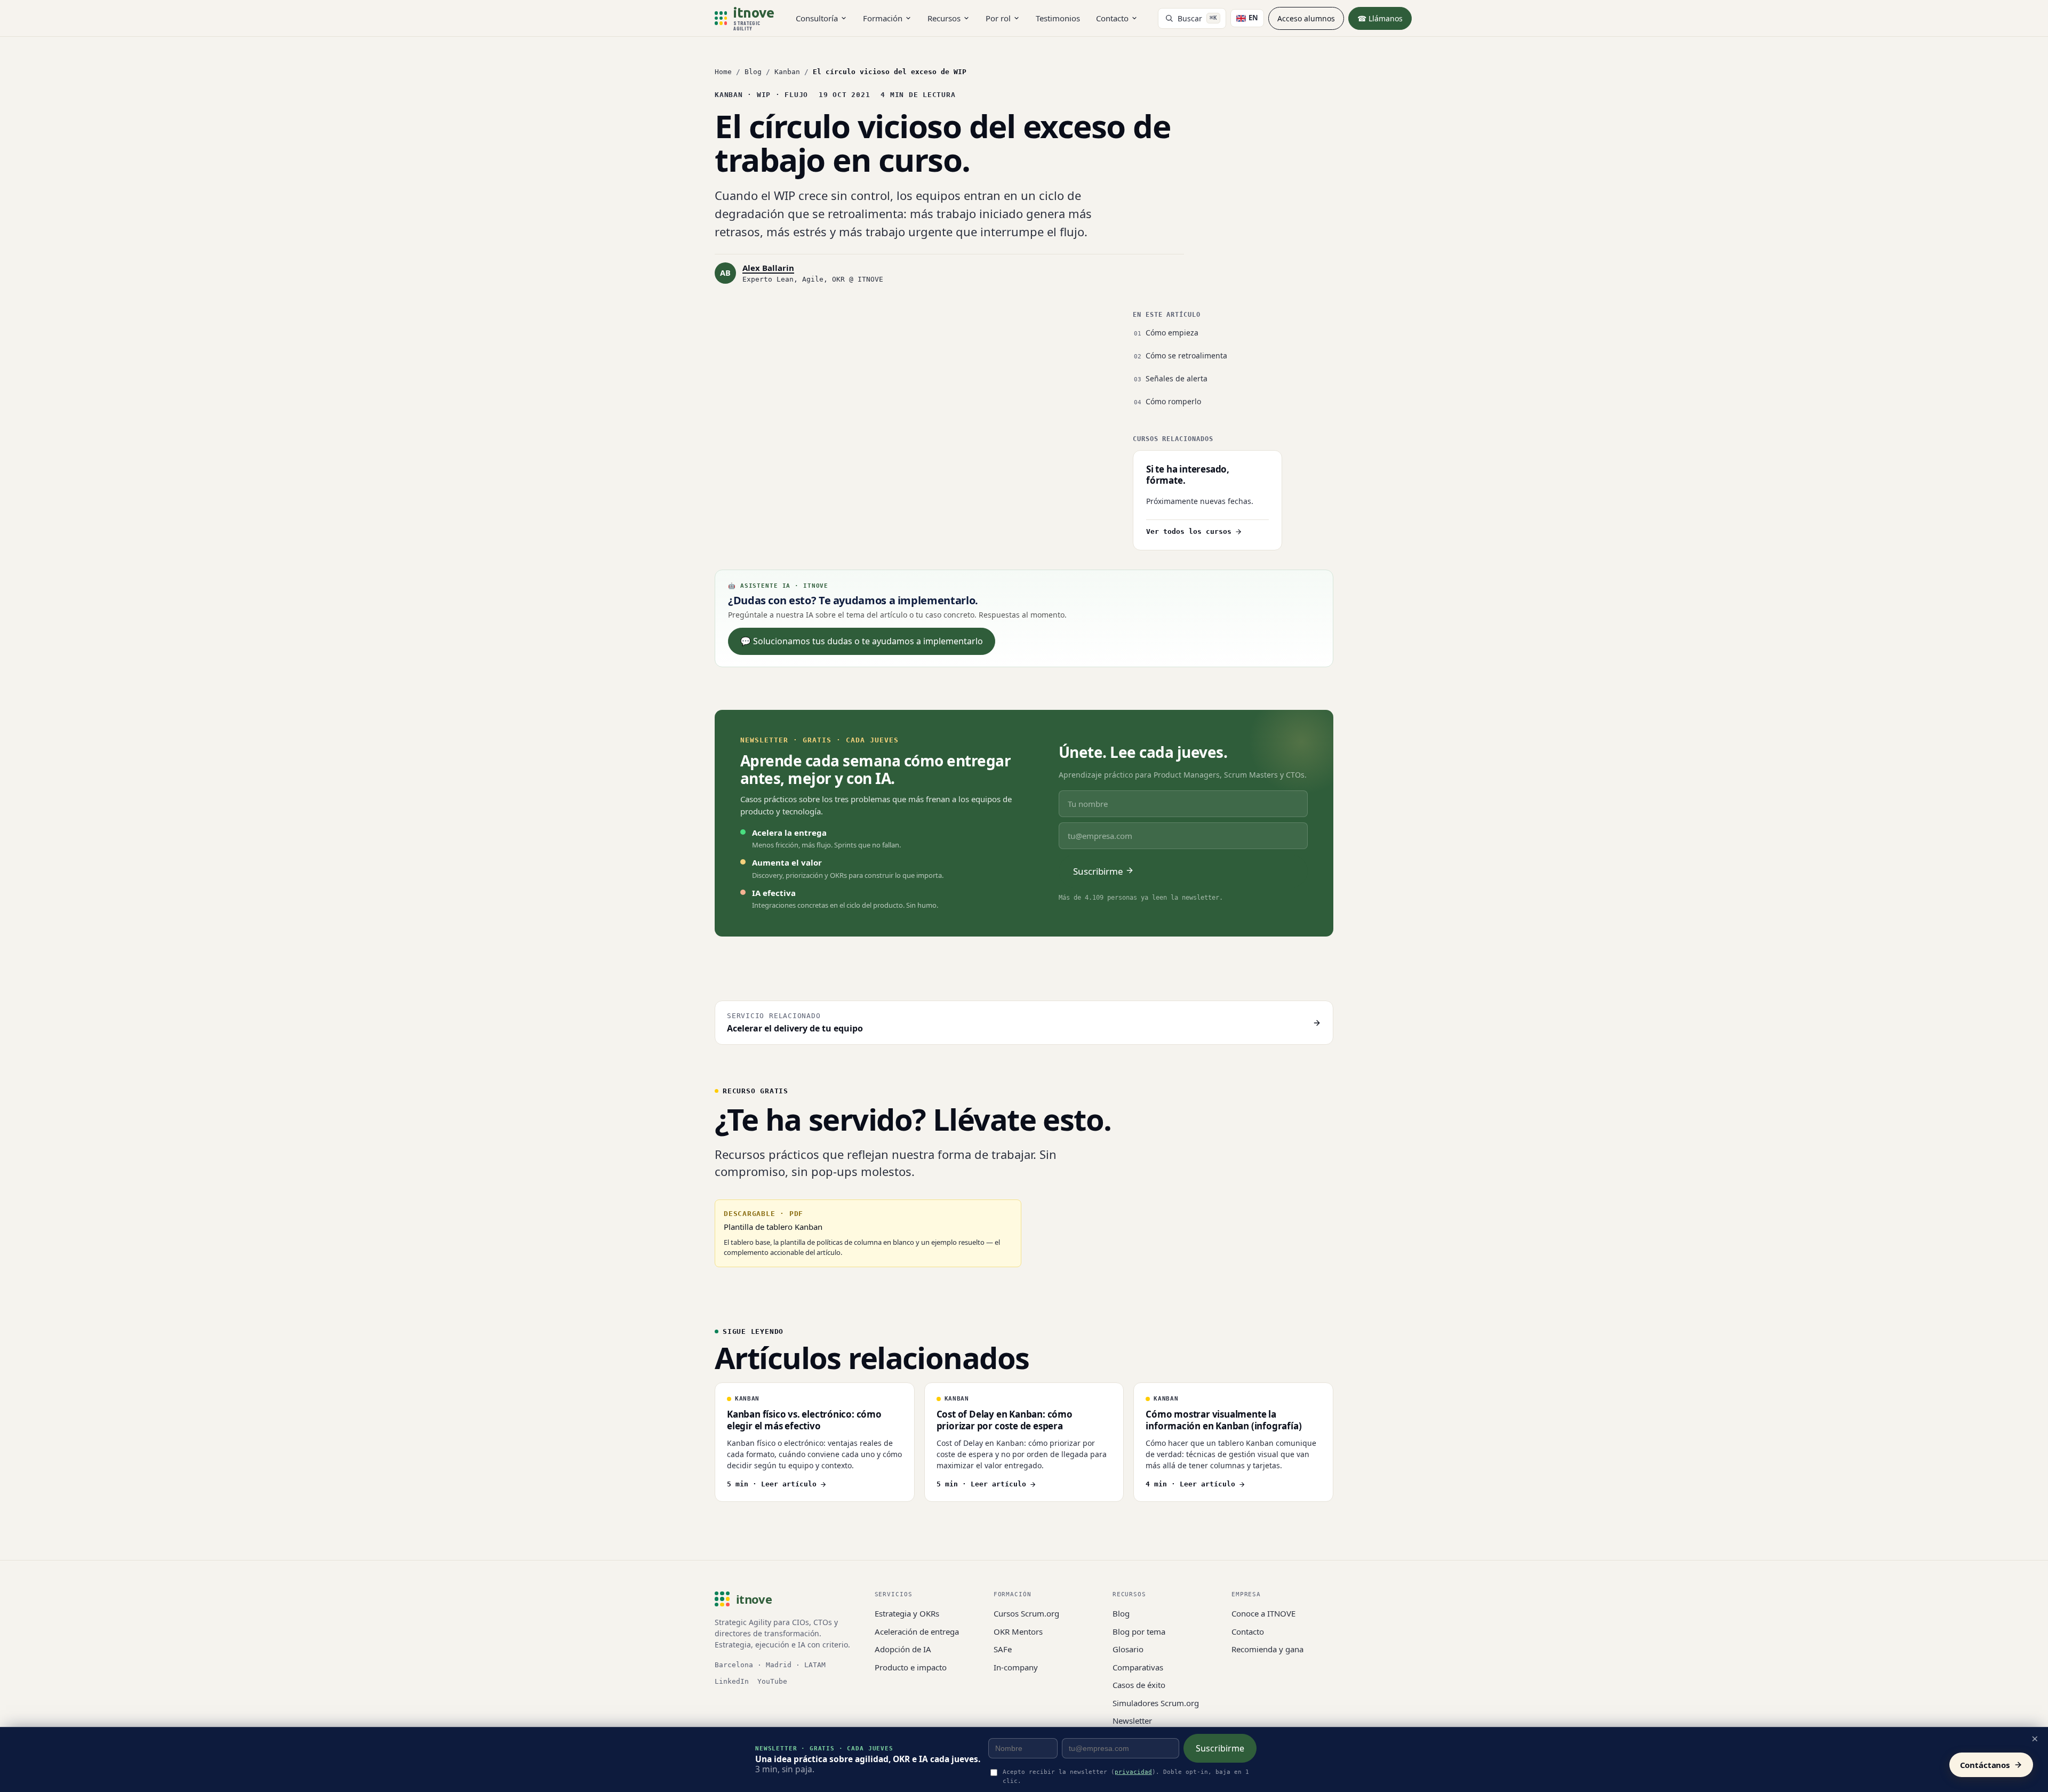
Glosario (1128, 1649)
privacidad (1133, 1772)
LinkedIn (732, 1681)
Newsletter (1132, 1721)
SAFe (1003, 1649)
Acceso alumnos (1306, 18)
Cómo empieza (1172, 333)
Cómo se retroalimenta (1186, 355)
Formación (883, 18)
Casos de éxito (1139, 1685)
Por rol (998, 18)
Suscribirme (1220, 1748)
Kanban (787, 72)
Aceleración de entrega (917, 1631)
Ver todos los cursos (1189, 531)
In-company (1016, 1667)
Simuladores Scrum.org (1156, 1703)
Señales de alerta (1177, 378)
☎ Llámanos (1380, 18)
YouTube (772, 1681)
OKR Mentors (1018, 1631)
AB (725, 273)
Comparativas (1138, 1667)
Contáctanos (1985, 1765)
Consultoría (817, 18)
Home (723, 72)
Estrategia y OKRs (907, 1613)
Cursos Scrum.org (1026, 1613)
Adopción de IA (903, 1649)
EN (1253, 18)
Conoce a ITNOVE (1263, 1613)
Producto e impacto (911, 1667)
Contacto (1112, 18)
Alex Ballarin (768, 268)
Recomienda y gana (1267, 1649)
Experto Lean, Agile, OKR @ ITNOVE (813, 279)
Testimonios (1058, 18)
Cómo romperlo (1173, 401)
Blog (753, 72)
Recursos (944, 18)
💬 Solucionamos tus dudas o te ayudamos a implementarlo (862, 641)
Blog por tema (1139, 1631)
